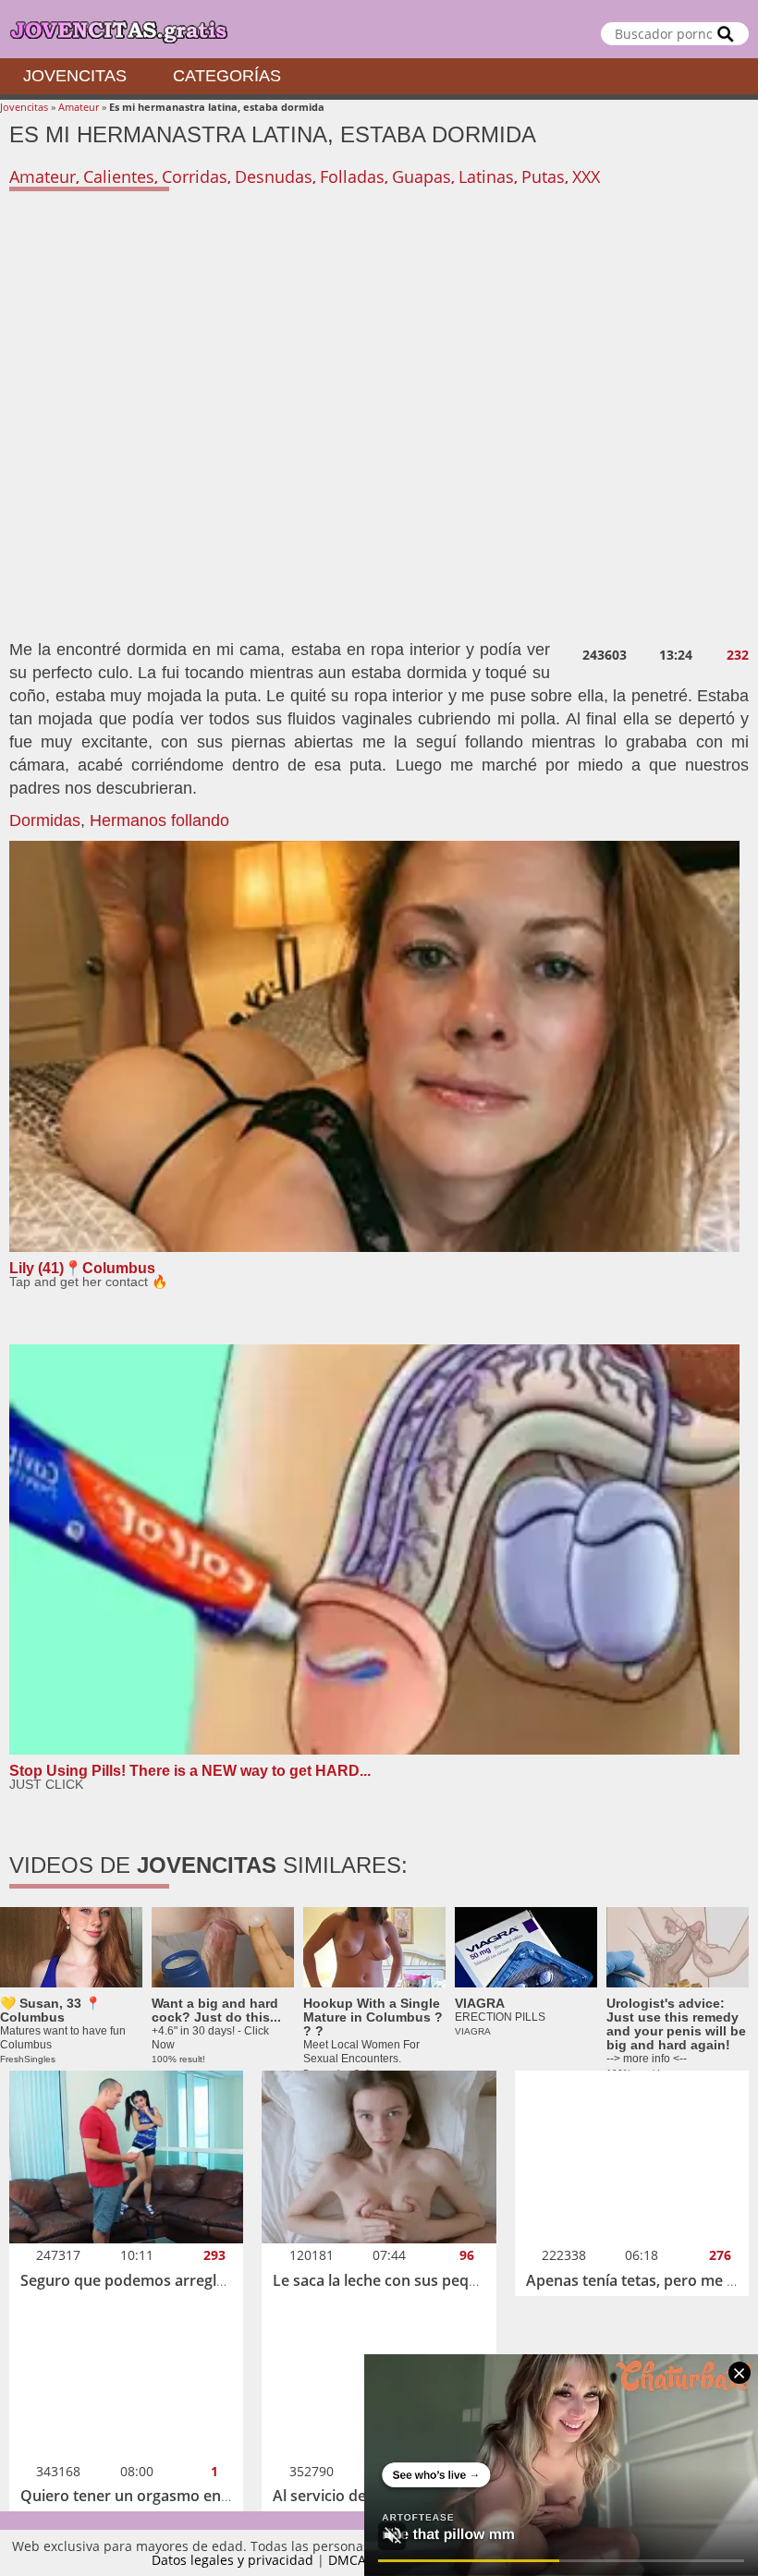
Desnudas (274, 176)
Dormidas (45, 820)
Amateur (79, 107)
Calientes (119, 176)
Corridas (195, 176)
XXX (586, 176)
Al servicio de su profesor (362, 2496)
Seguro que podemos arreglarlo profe (153, 2280)
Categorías (227, 76)
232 (738, 655)
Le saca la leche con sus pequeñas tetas (411, 2280)
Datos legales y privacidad (232, 2560)
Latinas (486, 176)
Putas (543, 176)
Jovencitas (75, 76)
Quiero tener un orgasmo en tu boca (149, 2496)
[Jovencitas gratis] (379, 29)
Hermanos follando (159, 820)
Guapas (422, 176)
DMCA (347, 2560)
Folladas (352, 176)
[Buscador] (726, 34)
